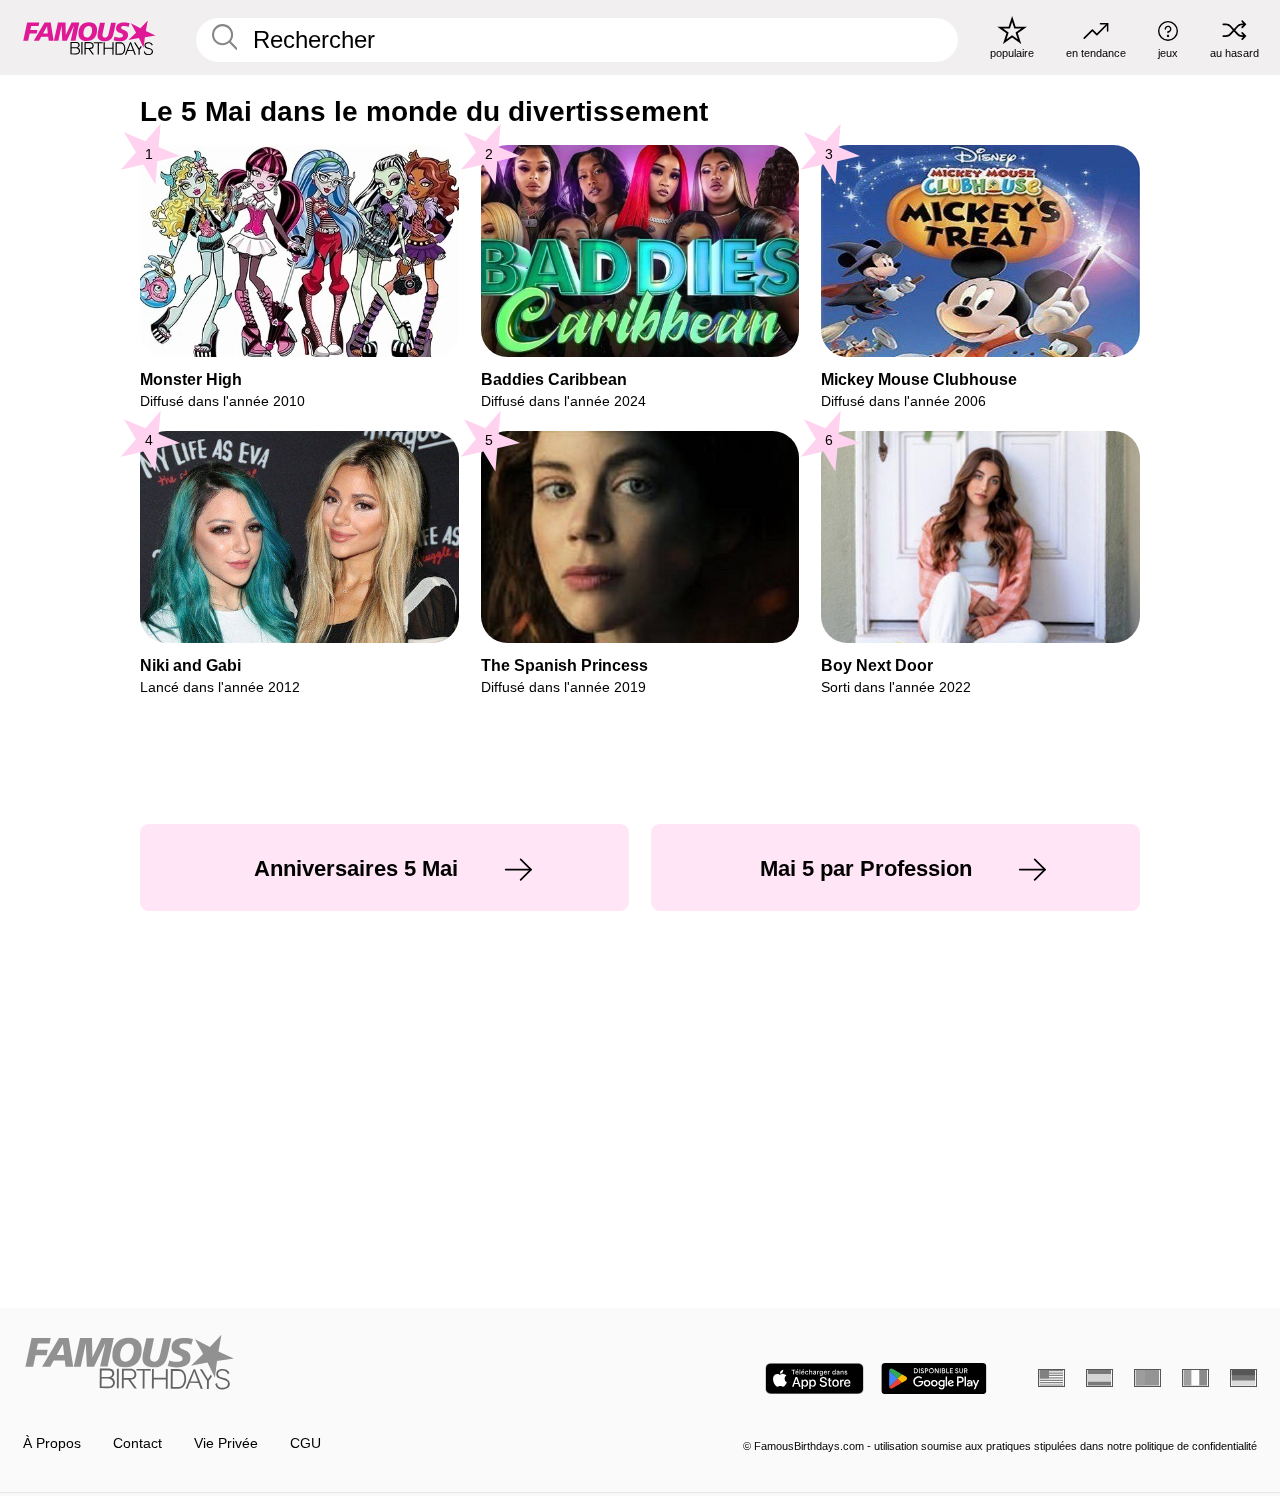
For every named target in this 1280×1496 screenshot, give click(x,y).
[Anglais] (1051, 1378)
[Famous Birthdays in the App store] (814, 1378)
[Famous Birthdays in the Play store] (934, 1378)
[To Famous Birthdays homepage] (89, 37)
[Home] (326, 1364)
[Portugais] (1147, 1378)
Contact (137, 1443)
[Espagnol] (1099, 1378)
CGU (305, 1443)
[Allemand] (1243, 1378)
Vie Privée (226, 1443)
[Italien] (1195, 1378)
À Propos (52, 1443)
